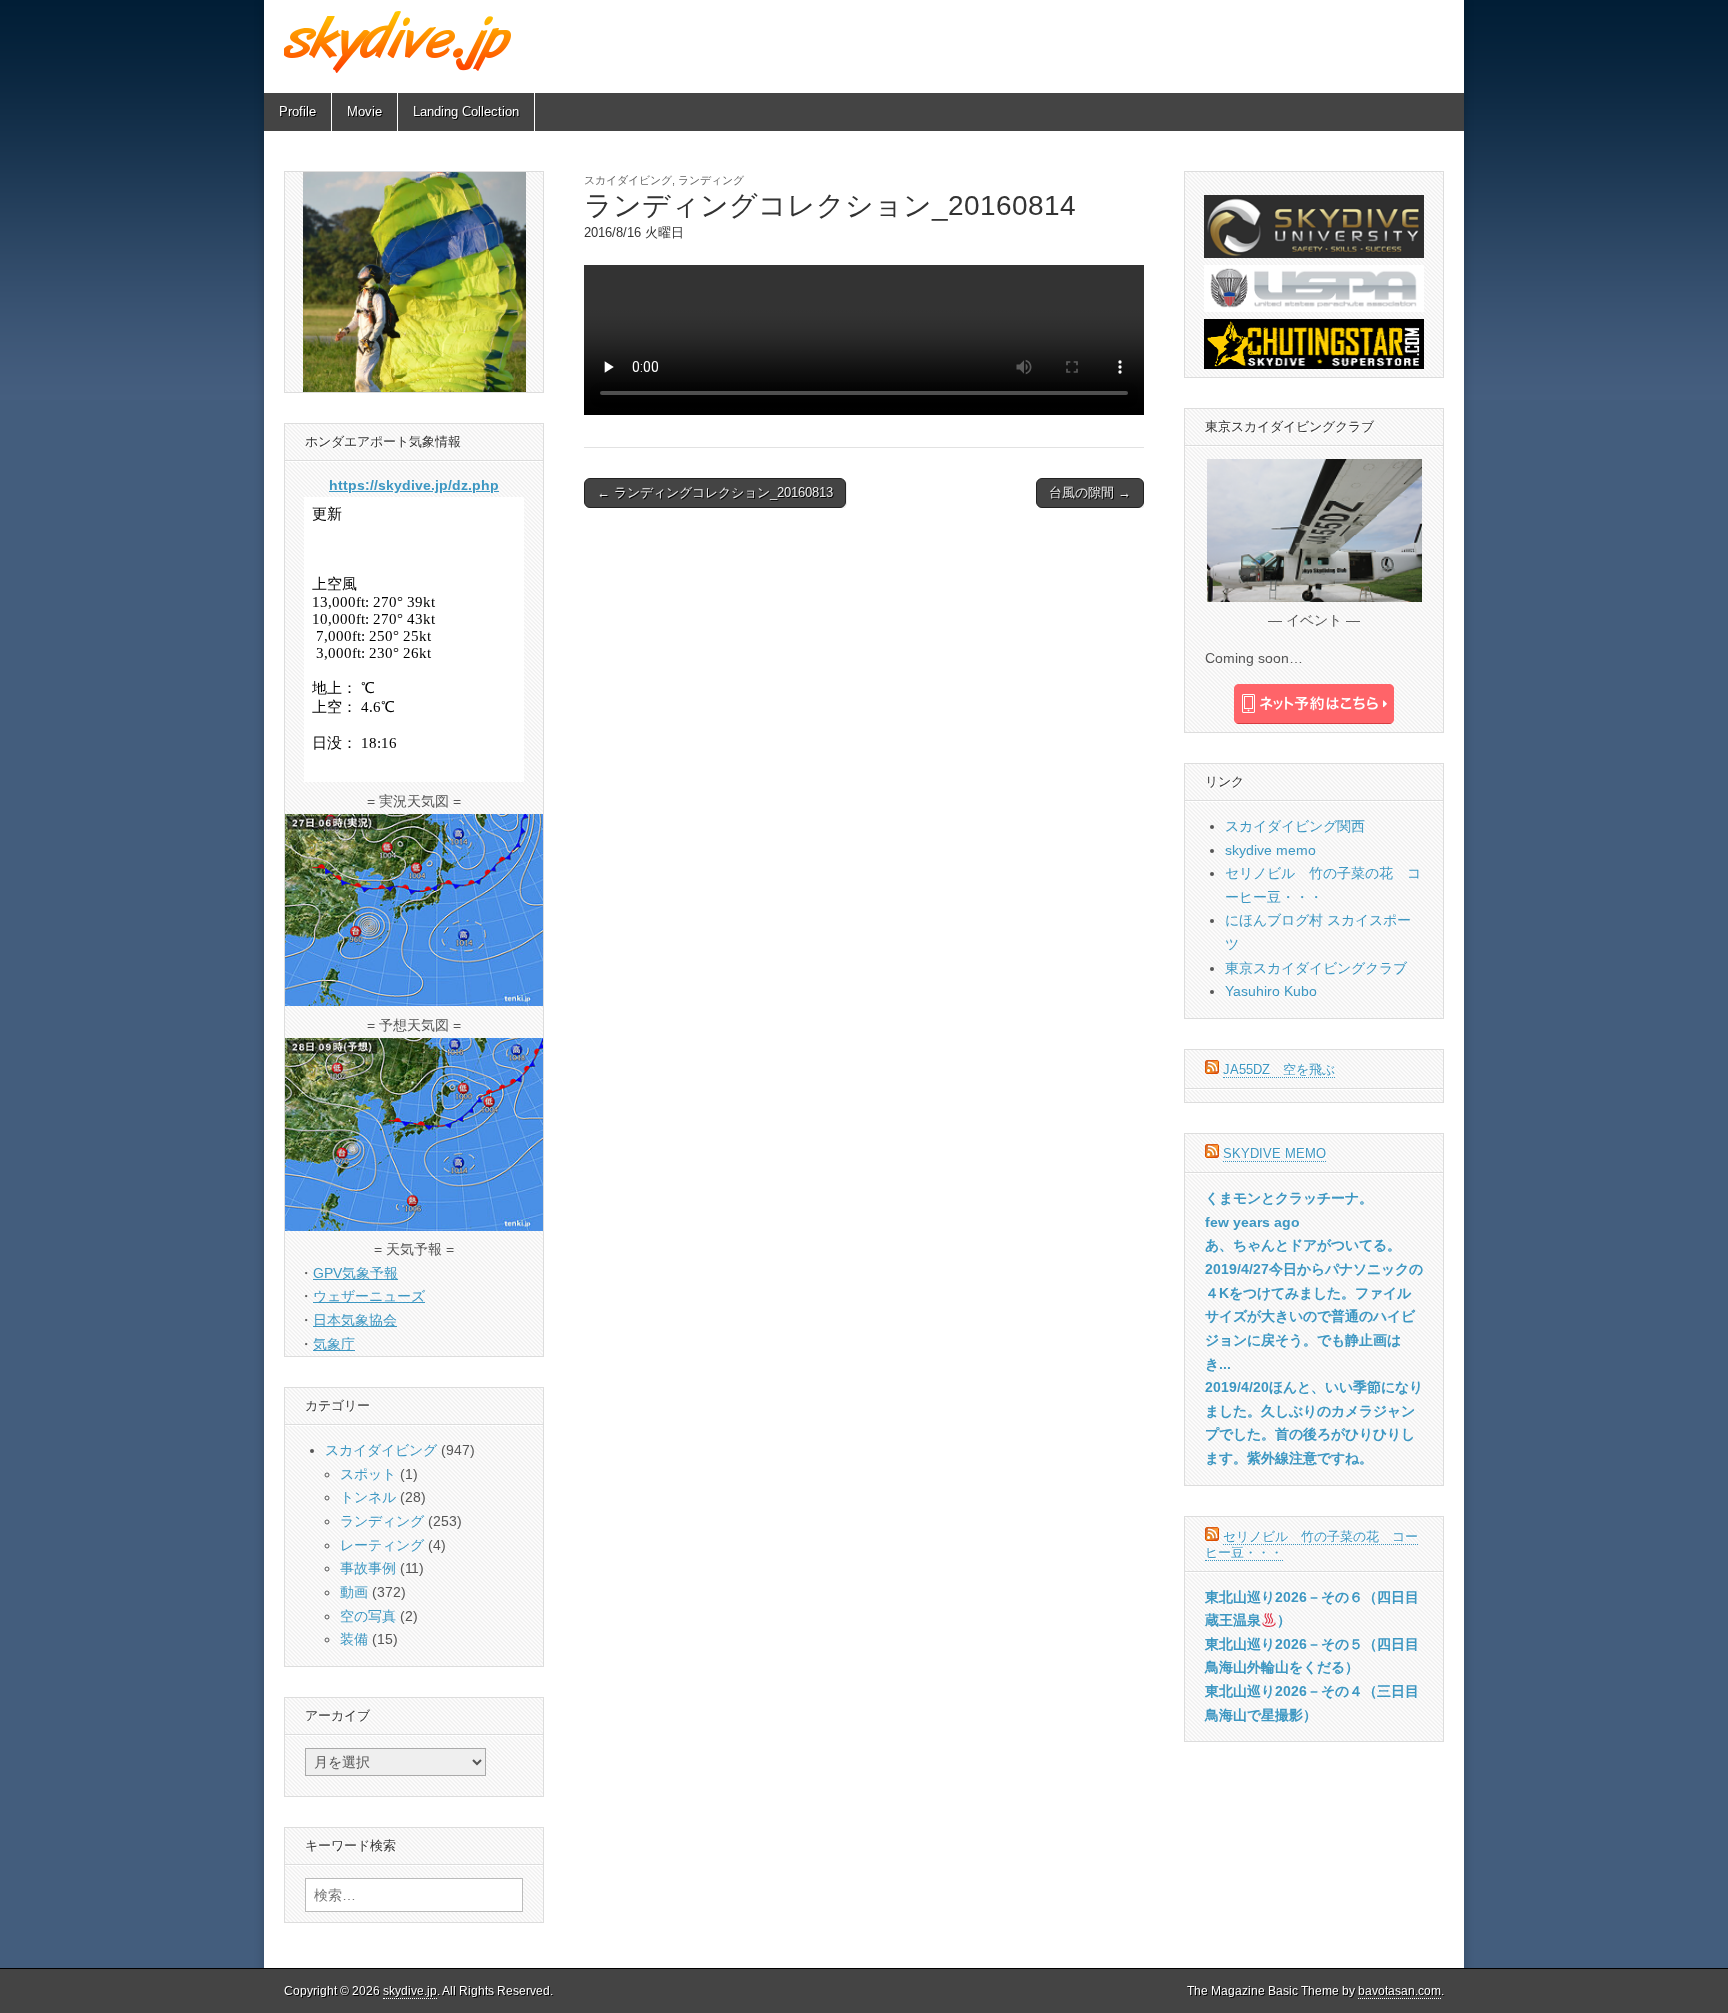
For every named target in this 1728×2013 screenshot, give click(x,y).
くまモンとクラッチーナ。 (1289, 1198)
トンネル (368, 1497)
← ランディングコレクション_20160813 (715, 492)
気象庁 (334, 1344)
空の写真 (368, 1616)
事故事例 (368, 1568)
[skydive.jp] (400, 41)
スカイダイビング (628, 180)
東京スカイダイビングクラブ (1316, 968)
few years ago (1252, 1222)
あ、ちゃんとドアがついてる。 (1303, 1245)
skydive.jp (410, 1991)
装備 (354, 1639)
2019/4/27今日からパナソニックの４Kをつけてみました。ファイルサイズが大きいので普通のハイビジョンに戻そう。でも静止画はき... (1314, 1316)
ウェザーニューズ (369, 1296)
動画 (354, 1592)
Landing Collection (466, 111)
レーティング (382, 1545)
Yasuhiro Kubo (1271, 991)
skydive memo (1270, 850)
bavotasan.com (1399, 1991)
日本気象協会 (355, 1320)
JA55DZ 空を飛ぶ (1279, 1069)
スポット (368, 1474)
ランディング (711, 180)
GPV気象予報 (355, 1273)
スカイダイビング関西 (1295, 826)
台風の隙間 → (1090, 492)
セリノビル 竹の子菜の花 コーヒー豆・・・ (1311, 1544)
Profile (297, 111)
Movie (364, 111)
